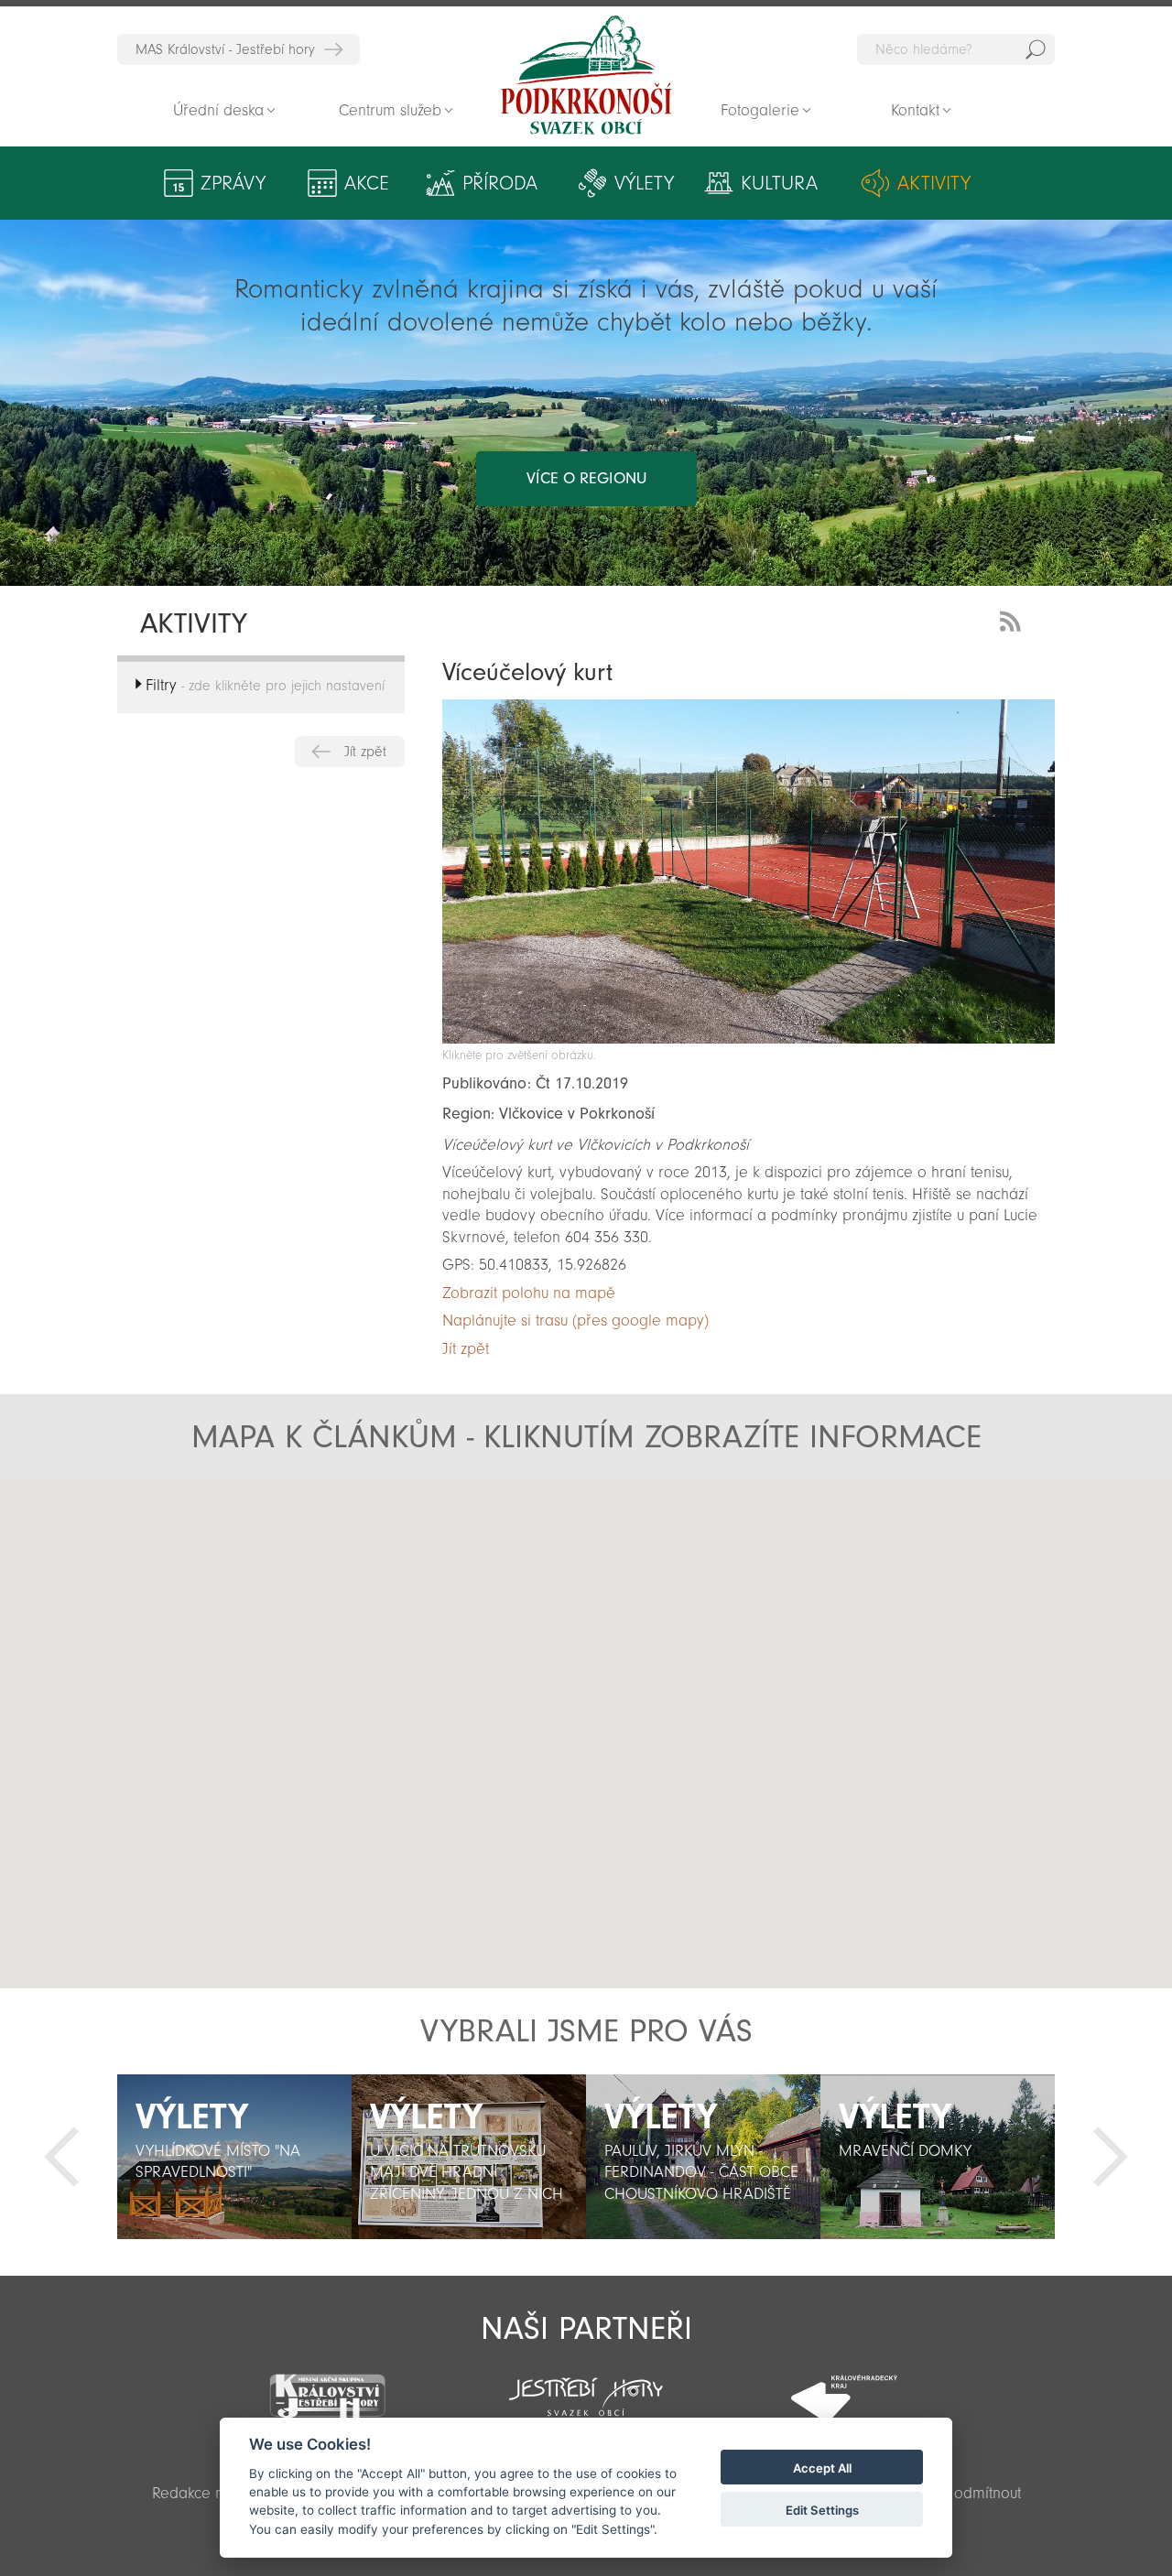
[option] (234, 2157)
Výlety (644, 183)
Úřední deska (218, 110)
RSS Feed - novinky (1014, 619)
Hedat (1036, 49)
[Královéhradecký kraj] (844, 2387)
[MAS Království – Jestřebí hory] (328, 2385)
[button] (487, 1683)
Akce (367, 183)
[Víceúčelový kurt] (749, 1039)
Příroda (500, 183)
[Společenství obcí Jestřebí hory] (586, 2385)
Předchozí (61, 2157)
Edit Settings (822, 2510)
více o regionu (586, 478)
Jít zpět (365, 752)
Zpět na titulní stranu (586, 75)
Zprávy (233, 183)
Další (1111, 2157)
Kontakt (915, 110)
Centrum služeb (390, 110)
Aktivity (934, 183)
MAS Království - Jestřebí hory (225, 49)
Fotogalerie (760, 110)
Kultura (779, 183)
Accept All (822, 2468)
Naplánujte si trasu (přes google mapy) (575, 1320)
